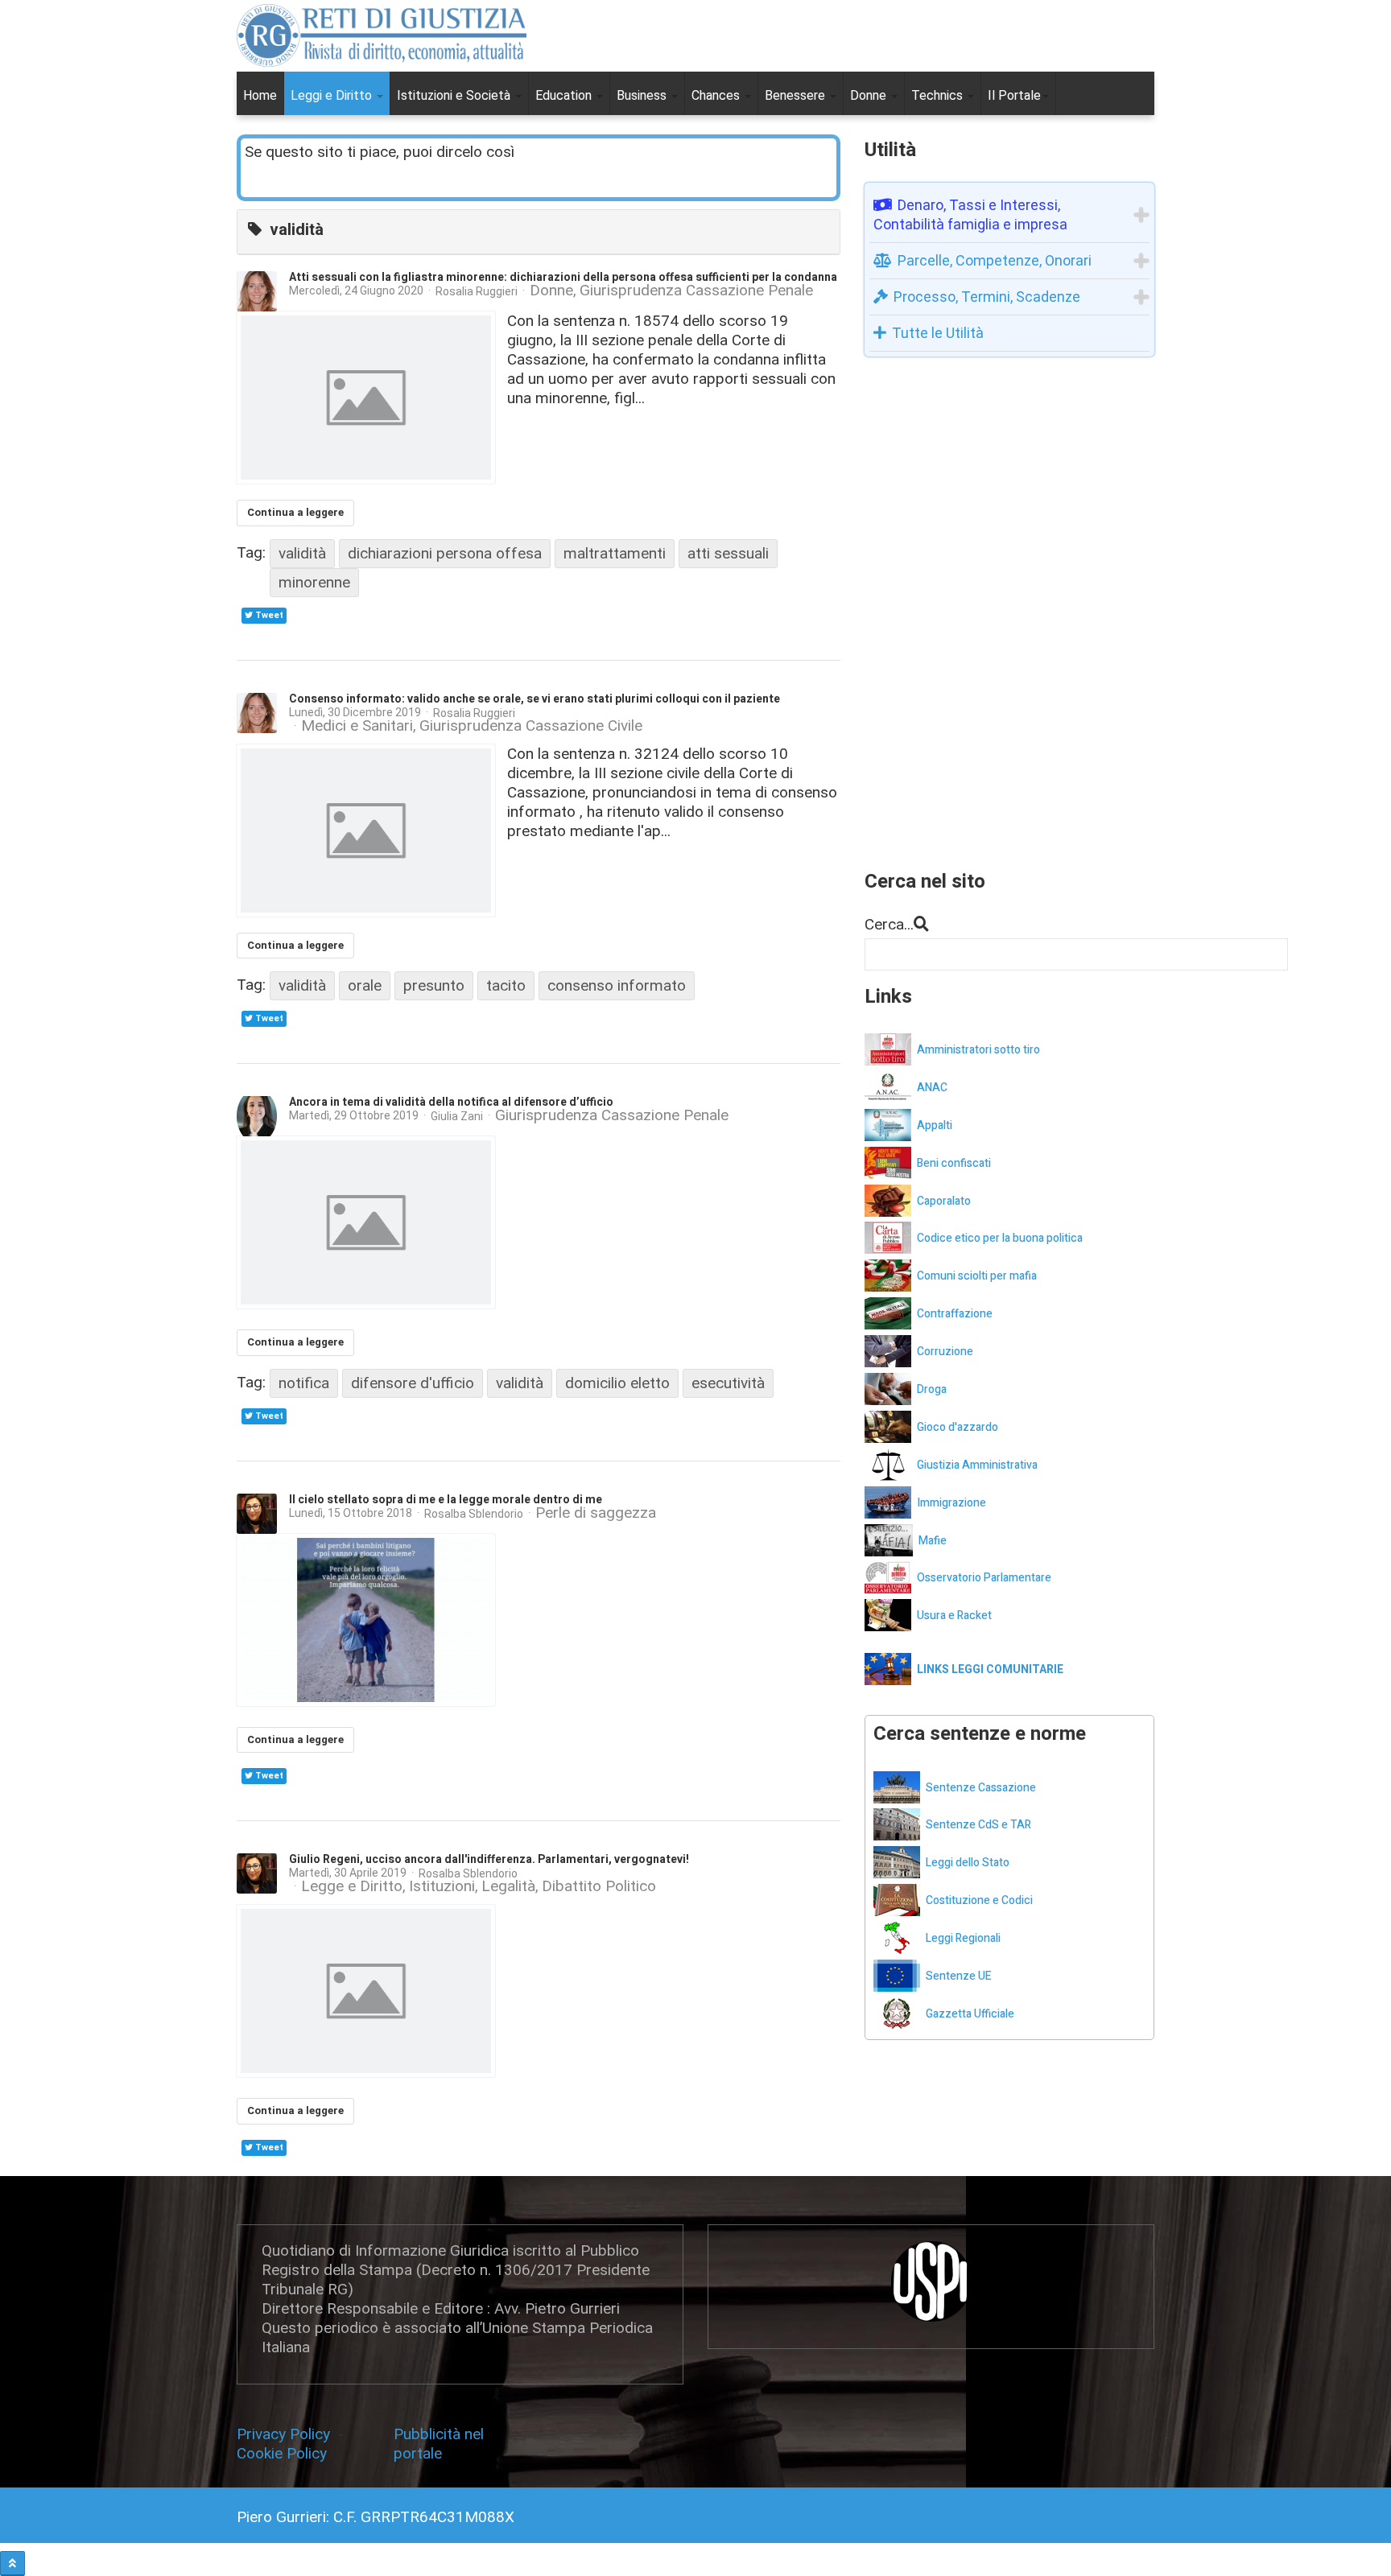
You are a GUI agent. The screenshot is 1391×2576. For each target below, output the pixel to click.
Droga (932, 1389)
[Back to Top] (12, 2564)
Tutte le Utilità (938, 333)
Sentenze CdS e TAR (978, 1825)
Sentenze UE (959, 1976)
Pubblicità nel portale (439, 2444)
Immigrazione (951, 1503)
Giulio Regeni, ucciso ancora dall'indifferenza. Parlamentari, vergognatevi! (489, 1859)
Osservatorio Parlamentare (984, 1578)
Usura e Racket (954, 1616)
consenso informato (617, 985)
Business (643, 95)
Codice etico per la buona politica (1000, 1238)
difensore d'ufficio (413, 1383)
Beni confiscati (954, 1163)
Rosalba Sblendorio (474, 1514)
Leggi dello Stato (968, 1863)
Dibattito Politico (599, 1886)
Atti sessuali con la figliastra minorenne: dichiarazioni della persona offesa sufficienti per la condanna (563, 277)
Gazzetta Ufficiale (970, 2014)
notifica (304, 1383)
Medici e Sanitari (357, 726)
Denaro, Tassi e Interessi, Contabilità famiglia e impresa (970, 214)
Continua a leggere (295, 512)
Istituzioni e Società (455, 95)
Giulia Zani (457, 1116)
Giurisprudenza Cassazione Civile (531, 726)
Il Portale (1014, 95)
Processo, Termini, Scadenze (987, 297)
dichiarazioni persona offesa (445, 553)
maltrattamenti (615, 553)
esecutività (728, 1383)
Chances (717, 95)
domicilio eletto (617, 1383)
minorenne (314, 582)
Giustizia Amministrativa (977, 1465)
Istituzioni (442, 1886)
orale (365, 985)
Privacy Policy (287, 2434)
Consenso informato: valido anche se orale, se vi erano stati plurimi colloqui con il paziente (535, 699)
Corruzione (945, 1352)
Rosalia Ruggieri (477, 291)
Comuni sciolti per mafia (977, 1276)
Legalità (508, 1886)
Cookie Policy (282, 2453)
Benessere (797, 95)
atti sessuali (728, 553)
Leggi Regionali (963, 1938)
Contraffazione (955, 1314)
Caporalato (944, 1201)
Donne (870, 95)
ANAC (932, 1088)
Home (260, 95)
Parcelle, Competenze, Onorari (995, 260)
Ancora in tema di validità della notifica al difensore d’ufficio (451, 1102)
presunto (434, 985)
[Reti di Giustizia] (382, 35)
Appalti (935, 1125)
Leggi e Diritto (333, 95)
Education (565, 95)
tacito (506, 985)
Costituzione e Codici (979, 1900)
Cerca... (889, 924)
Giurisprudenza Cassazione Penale (696, 291)
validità (302, 553)
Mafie (933, 1541)
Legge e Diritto (352, 1886)
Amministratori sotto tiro (978, 1050)
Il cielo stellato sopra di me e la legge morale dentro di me (446, 1500)
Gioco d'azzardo (958, 1427)
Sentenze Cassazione (981, 1788)
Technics (939, 95)
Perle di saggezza (596, 1513)
